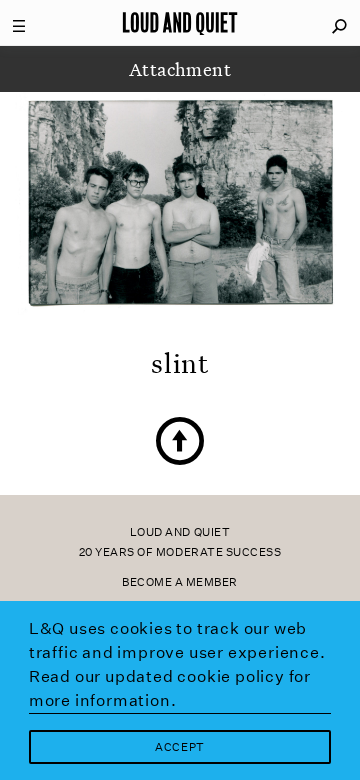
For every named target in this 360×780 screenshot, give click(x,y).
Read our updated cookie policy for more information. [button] (170, 688)
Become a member (180, 582)
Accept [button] (179, 747)
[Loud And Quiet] (180, 23)
